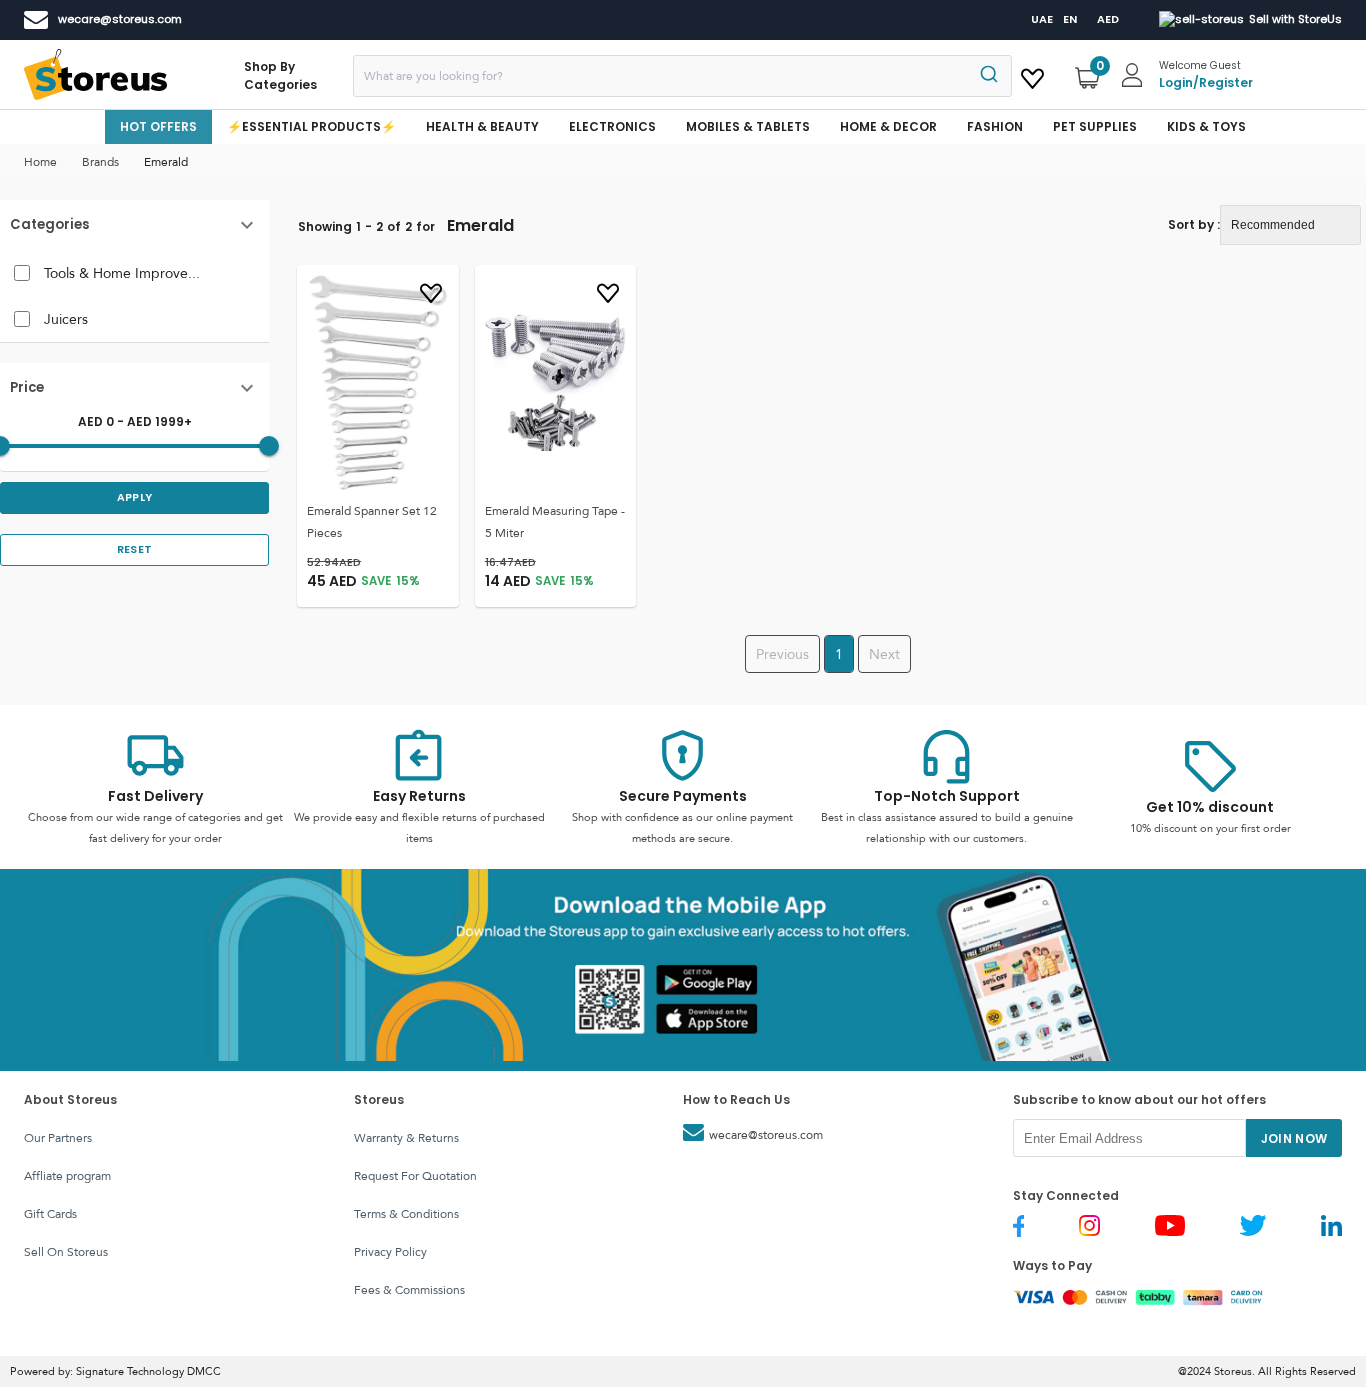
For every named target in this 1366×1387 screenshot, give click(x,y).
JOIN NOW (1294, 1138)
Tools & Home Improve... (122, 273)
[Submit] (987, 76)
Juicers (66, 319)
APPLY (135, 497)
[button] (134, 225)
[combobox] (682, 76)
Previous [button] (782, 654)
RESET (135, 549)
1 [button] (839, 654)
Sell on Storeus (66, 1252)
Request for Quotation (415, 1176)
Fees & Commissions (409, 1290)
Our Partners (58, 1138)
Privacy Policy (390, 1252)
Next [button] (884, 654)
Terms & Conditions (406, 1214)
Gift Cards (50, 1214)
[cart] (1032, 75)
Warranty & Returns (406, 1138)
